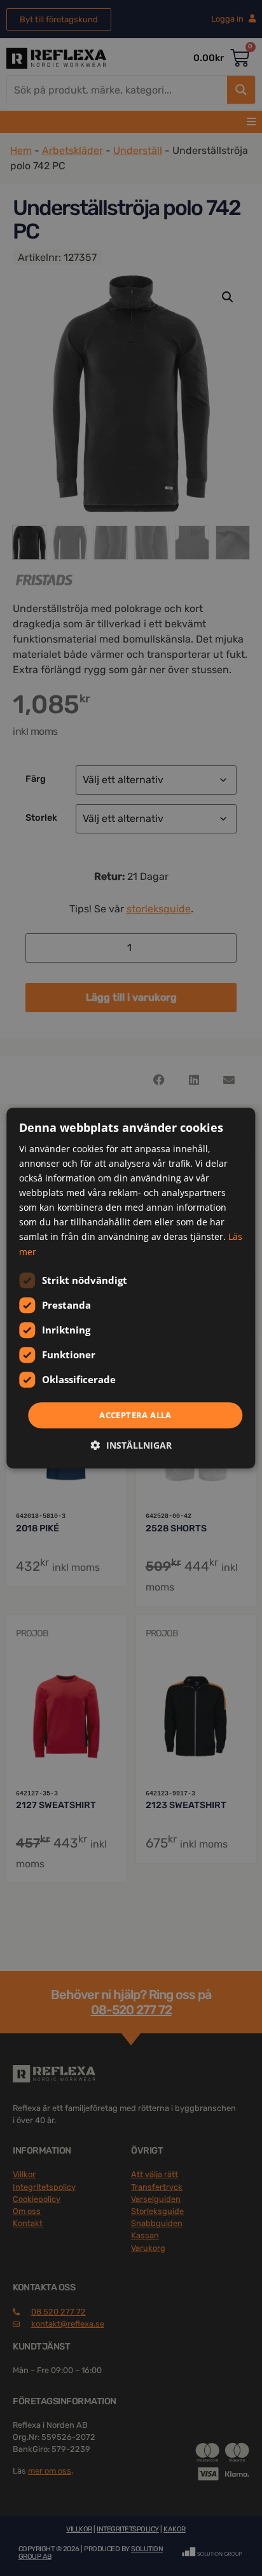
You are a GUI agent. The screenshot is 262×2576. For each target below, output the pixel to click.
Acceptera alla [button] (135, 1415)
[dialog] (131, 1288)
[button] (131, 1445)
